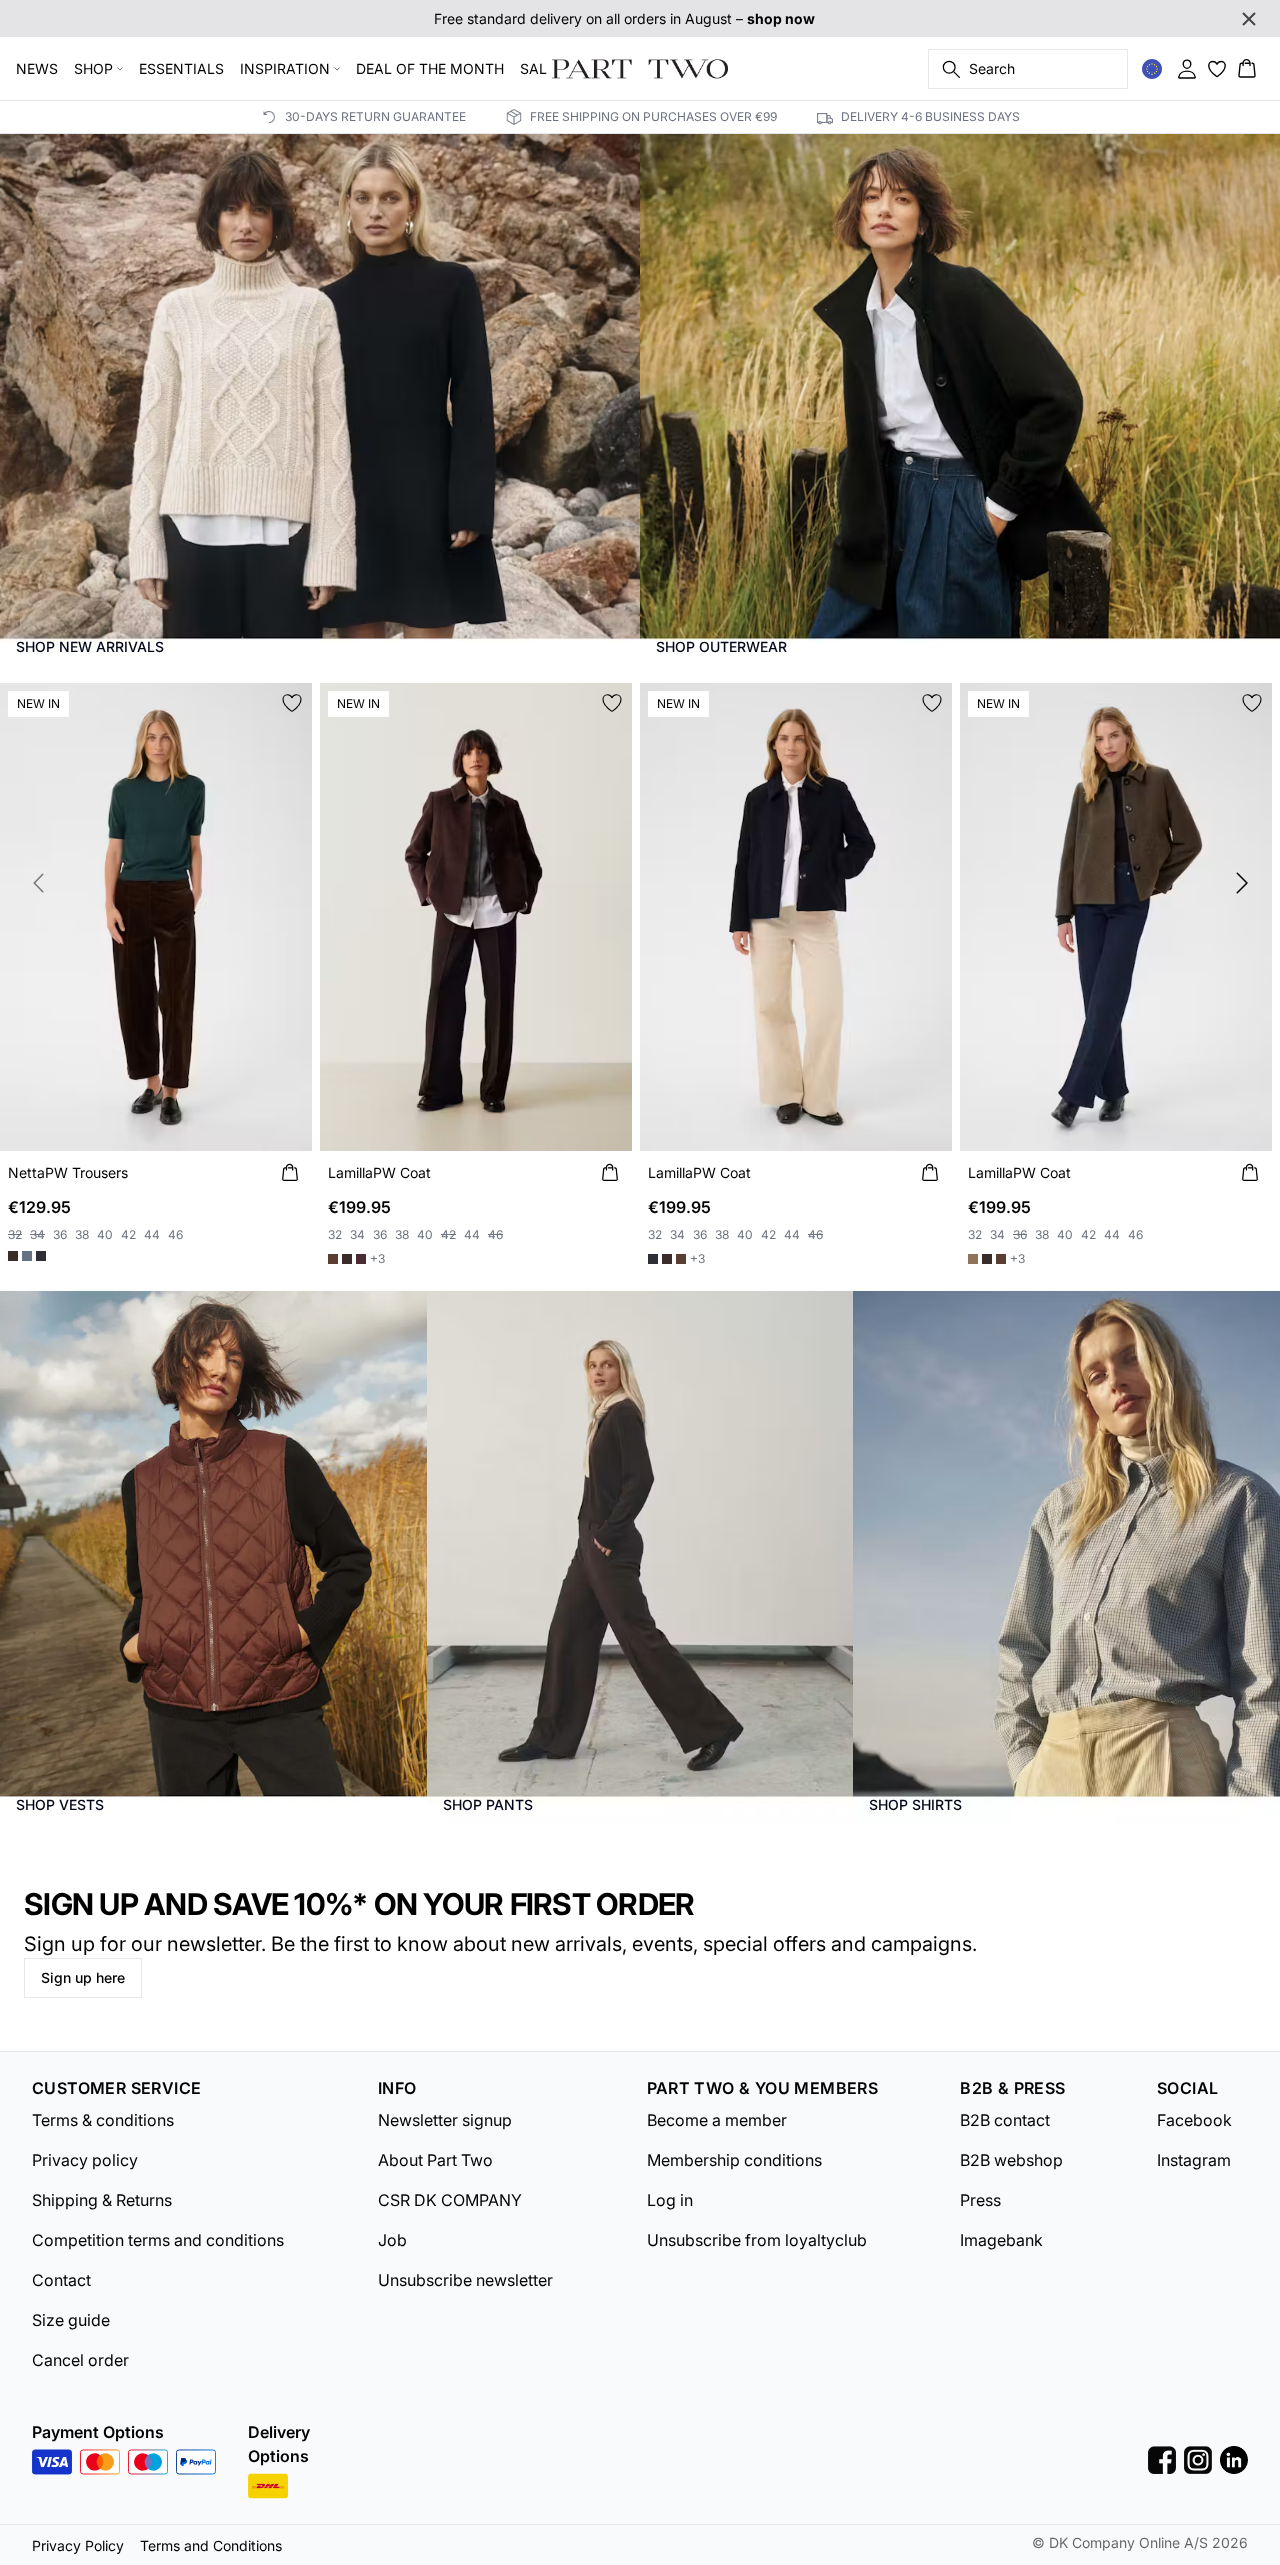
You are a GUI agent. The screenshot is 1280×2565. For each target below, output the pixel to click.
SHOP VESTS (60, 1804)
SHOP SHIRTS (915, 1804)
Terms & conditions (103, 2120)
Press (980, 2200)
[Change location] (1152, 69)
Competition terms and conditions (158, 2240)
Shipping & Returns (102, 2200)
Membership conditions (734, 2160)
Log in (670, 2200)
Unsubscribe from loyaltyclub (757, 2240)
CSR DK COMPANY (450, 2200)
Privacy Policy (78, 2545)
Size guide (71, 2320)
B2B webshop (1011, 2160)
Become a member (717, 2120)
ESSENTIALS (181, 68)
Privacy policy (85, 2160)
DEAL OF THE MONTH (430, 68)
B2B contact (1005, 2120)
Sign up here (83, 1977)
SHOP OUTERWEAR (721, 646)
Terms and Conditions (211, 2545)
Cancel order (80, 2360)
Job (392, 2240)
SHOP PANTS (488, 1804)
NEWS (37, 68)
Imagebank (1001, 2240)
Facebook (1194, 2120)
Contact (61, 2280)
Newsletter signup (445, 2120)
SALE (537, 68)
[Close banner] (1249, 19)
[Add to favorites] (292, 703)
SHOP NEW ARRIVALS (90, 646)
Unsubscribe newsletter (465, 2280)
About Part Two (435, 2160)
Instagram (1194, 2160)
